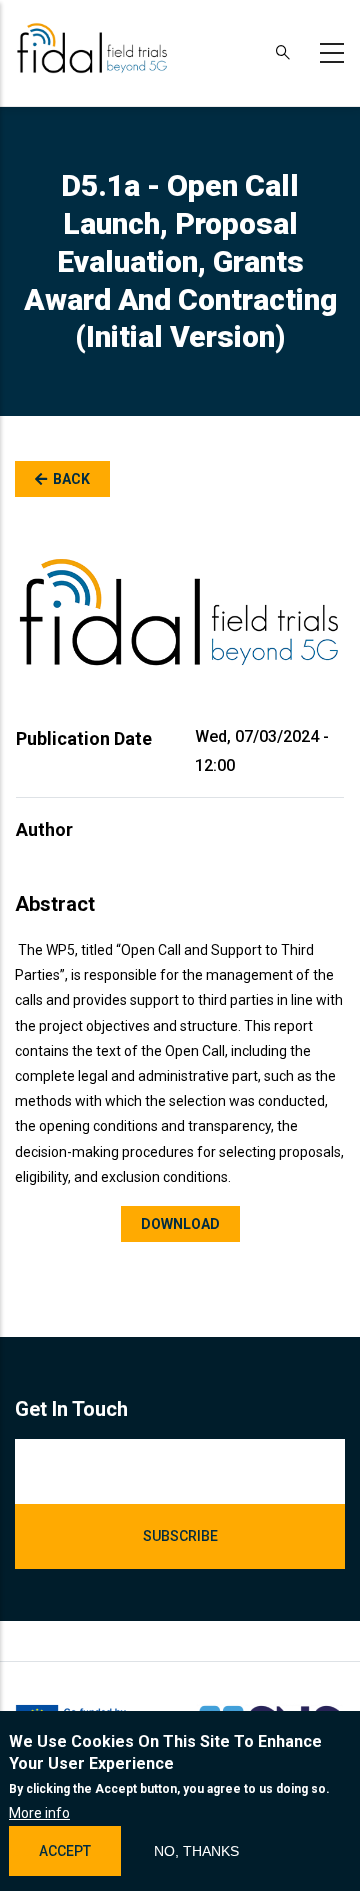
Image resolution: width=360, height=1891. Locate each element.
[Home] (92, 49)
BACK (71, 479)
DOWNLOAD (180, 1224)
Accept (65, 1851)
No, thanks (196, 1851)
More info (39, 1813)
